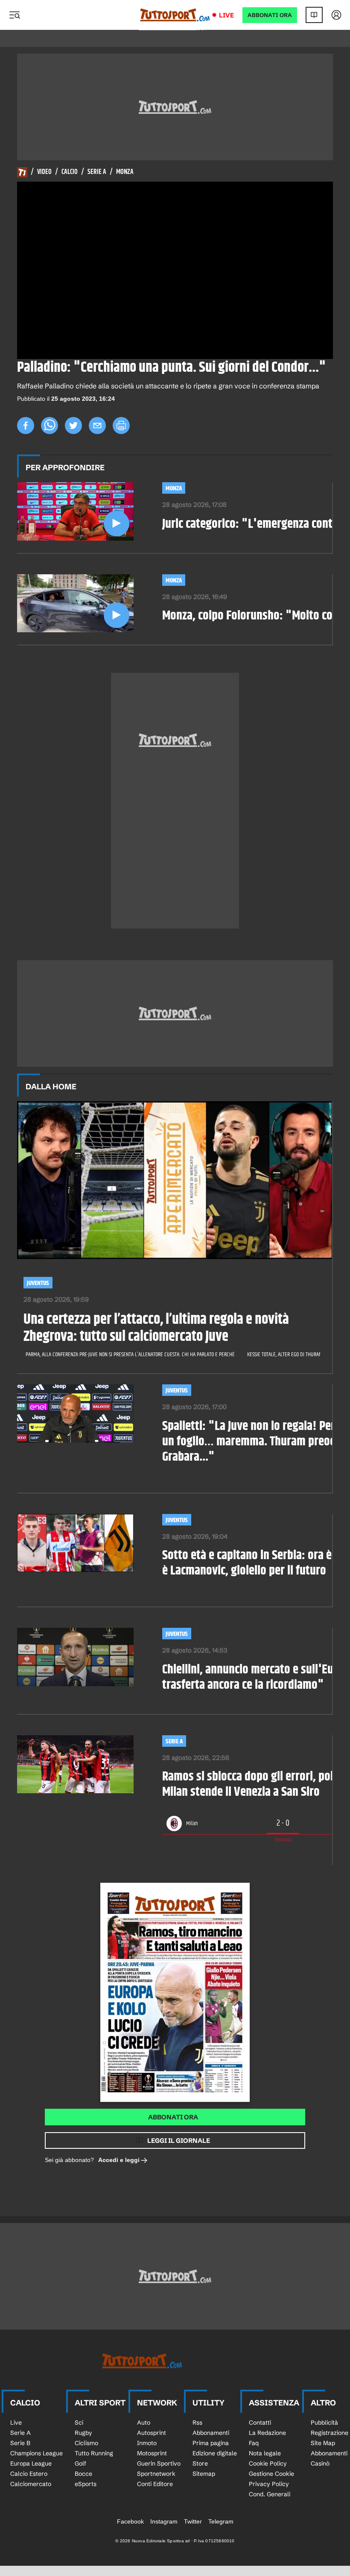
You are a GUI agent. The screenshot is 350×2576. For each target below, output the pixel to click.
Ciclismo (86, 2443)
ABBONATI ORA (270, 15)
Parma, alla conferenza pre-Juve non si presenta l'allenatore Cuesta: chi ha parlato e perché (130, 1355)
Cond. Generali (270, 2494)
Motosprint (152, 2453)
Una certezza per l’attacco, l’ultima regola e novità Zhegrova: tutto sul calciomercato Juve (156, 1329)
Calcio (70, 172)
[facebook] (26, 425)
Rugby (83, 2433)
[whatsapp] (50, 425)
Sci (79, 2423)
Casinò (320, 2463)
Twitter (193, 2521)
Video (44, 172)
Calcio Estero (29, 2474)
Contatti (260, 2423)
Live (226, 15)
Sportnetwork (156, 2474)
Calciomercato (31, 2484)
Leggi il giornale (179, 2140)
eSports (86, 2484)
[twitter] (73, 425)
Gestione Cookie (271, 2474)
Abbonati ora (173, 2117)
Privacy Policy (269, 2484)
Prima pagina (211, 2443)
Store (200, 2463)
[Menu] (15, 15)
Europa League (31, 2463)
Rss (197, 2423)
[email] (97, 425)
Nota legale (265, 2453)
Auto (144, 2423)
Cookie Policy (268, 2463)
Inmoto (147, 2443)
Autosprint (152, 2433)
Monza (125, 172)
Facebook (130, 2521)
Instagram (164, 2521)
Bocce (83, 2474)
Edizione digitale (215, 2453)
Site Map (323, 2443)
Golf (80, 2463)
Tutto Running (94, 2453)
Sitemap (204, 2474)
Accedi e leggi (119, 2160)
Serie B (20, 2443)
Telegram (221, 2521)
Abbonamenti (211, 2433)
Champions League (36, 2453)
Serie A (97, 172)
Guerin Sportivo (159, 2463)
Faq (254, 2443)
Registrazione (330, 2433)
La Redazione (267, 2433)
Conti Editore (155, 2484)
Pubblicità (324, 2423)
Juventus (38, 1283)
